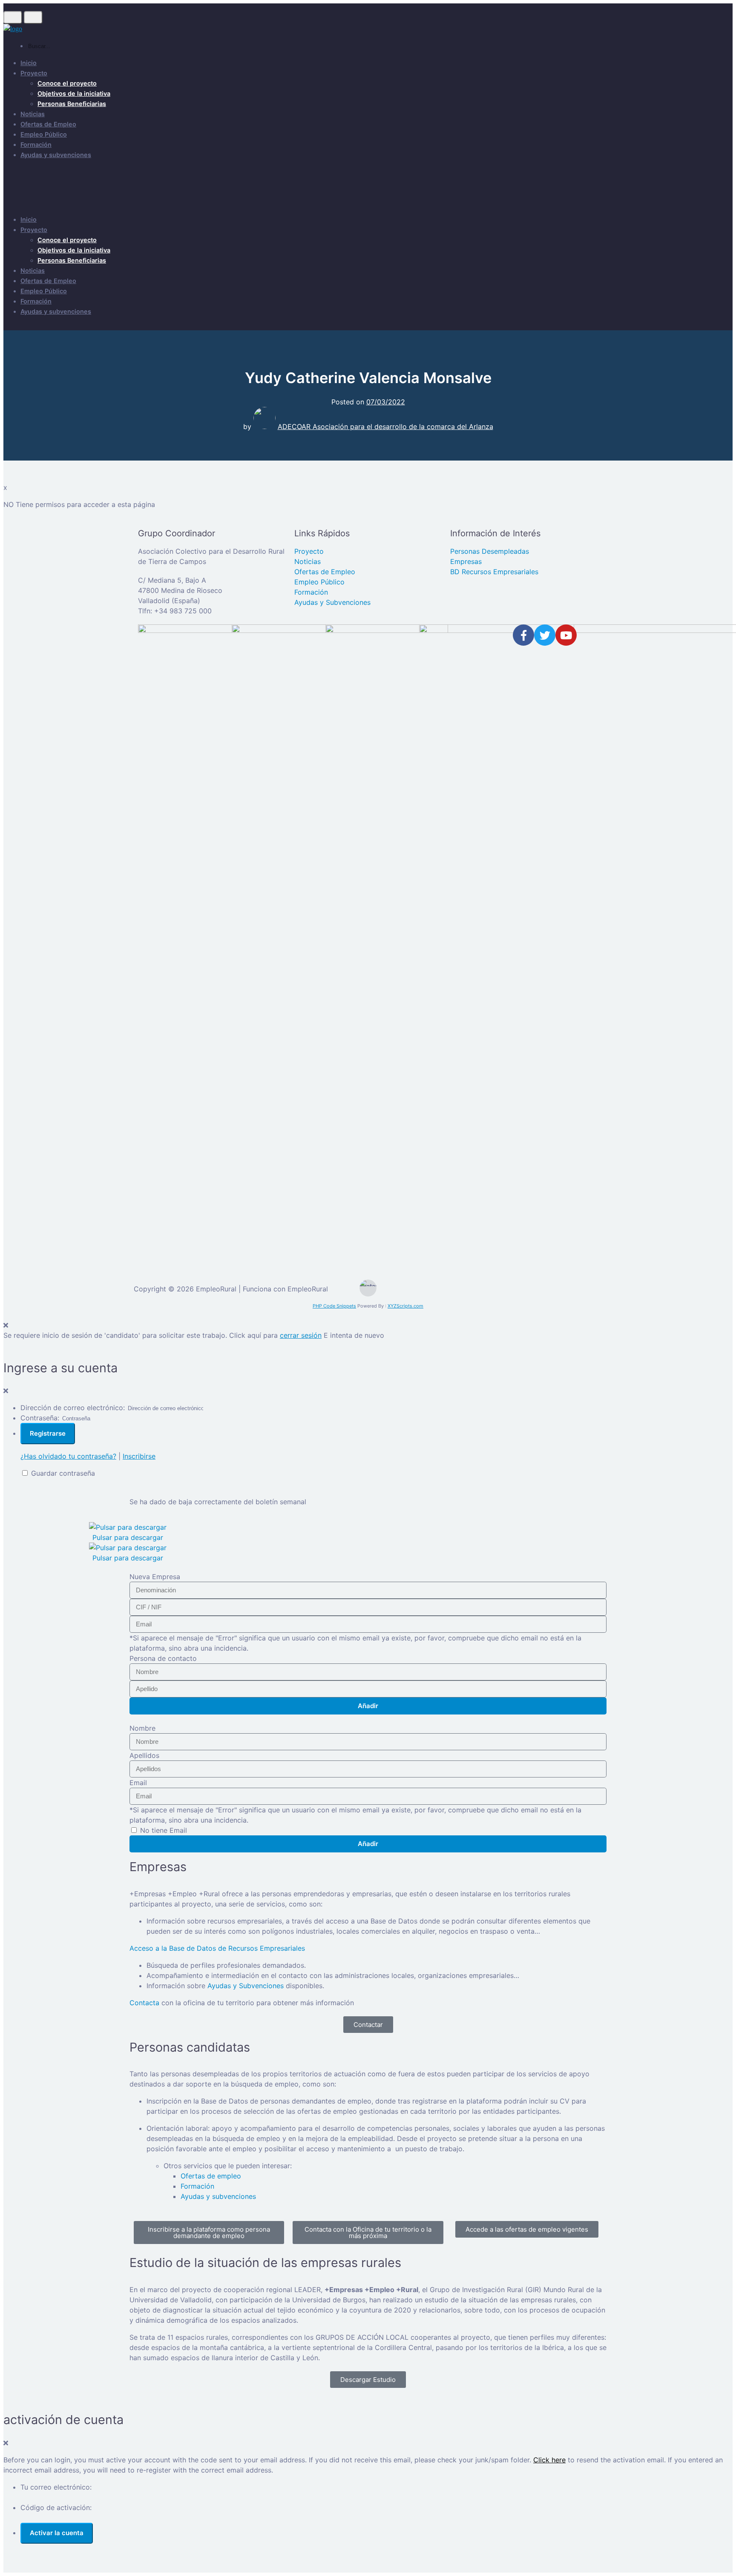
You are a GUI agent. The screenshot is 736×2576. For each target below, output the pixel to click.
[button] (16, 1542)
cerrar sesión (301, 1335)
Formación (36, 145)
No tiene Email (164, 1830)
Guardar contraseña (63, 1473)
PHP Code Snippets (334, 1306)
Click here (549, 2460)
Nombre (142, 1728)
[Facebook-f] (523, 635)
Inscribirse (139, 1456)
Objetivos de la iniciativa (74, 93)
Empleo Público (44, 134)
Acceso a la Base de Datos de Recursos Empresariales (217, 1948)
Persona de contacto (163, 1658)
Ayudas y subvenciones (56, 155)
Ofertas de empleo (211, 2176)
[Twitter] (545, 635)
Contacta (144, 2003)
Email (138, 1783)
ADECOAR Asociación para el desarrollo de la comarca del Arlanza (385, 426)
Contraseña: (40, 1418)
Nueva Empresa (155, 1577)
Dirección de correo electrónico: (73, 1408)
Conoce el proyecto (67, 83)
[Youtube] (566, 635)
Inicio (29, 63)
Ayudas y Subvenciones (246, 1986)
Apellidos (144, 1755)
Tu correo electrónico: (56, 2487)
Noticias (33, 114)
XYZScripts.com (405, 1306)
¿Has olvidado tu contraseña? (68, 1456)
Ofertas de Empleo (48, 124)
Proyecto (34, 73)
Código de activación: (56, 2507)
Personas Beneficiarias (72, 104)
